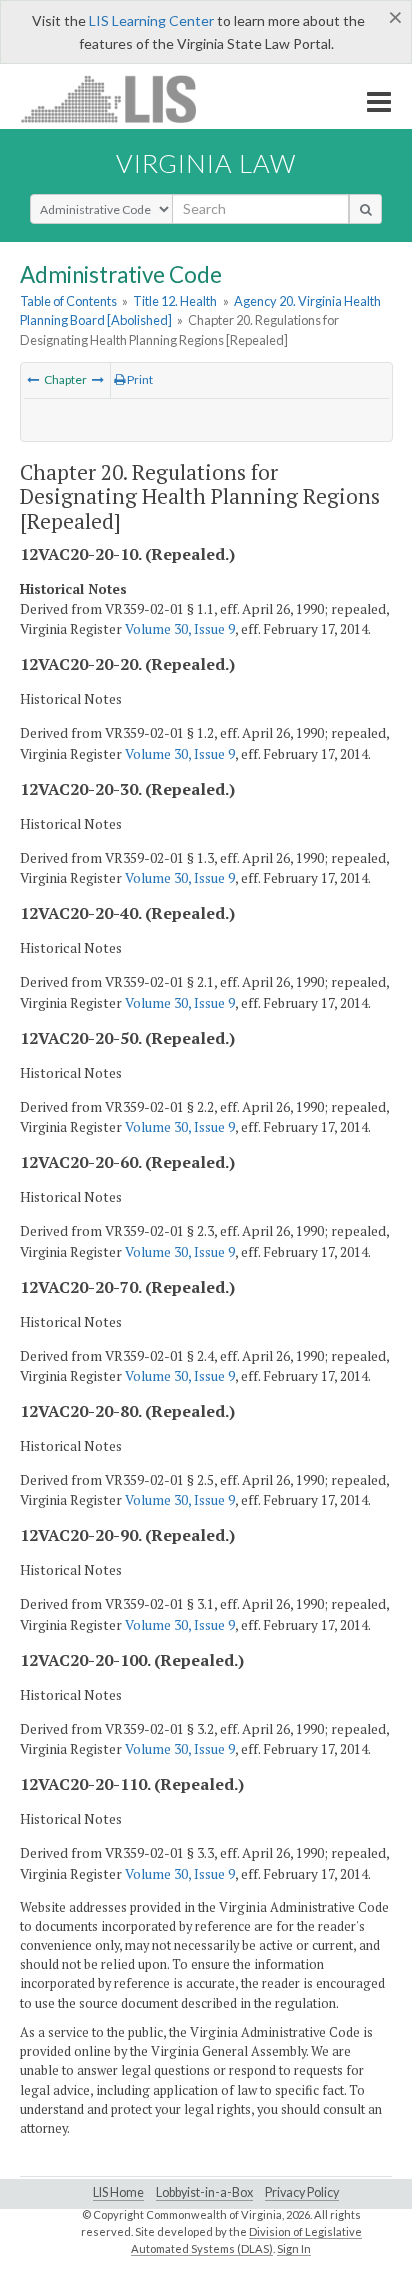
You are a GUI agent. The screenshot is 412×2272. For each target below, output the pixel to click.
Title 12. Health (175, 301)
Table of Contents (68, 301)
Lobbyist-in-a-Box (204, 2192)
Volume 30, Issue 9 (180, 629)
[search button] (365, 209)
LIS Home (118, 2192)
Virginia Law (206, 163)
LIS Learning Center (151, 20)
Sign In (294, 2248)
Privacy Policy (302, 2192)
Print (139, 379)
